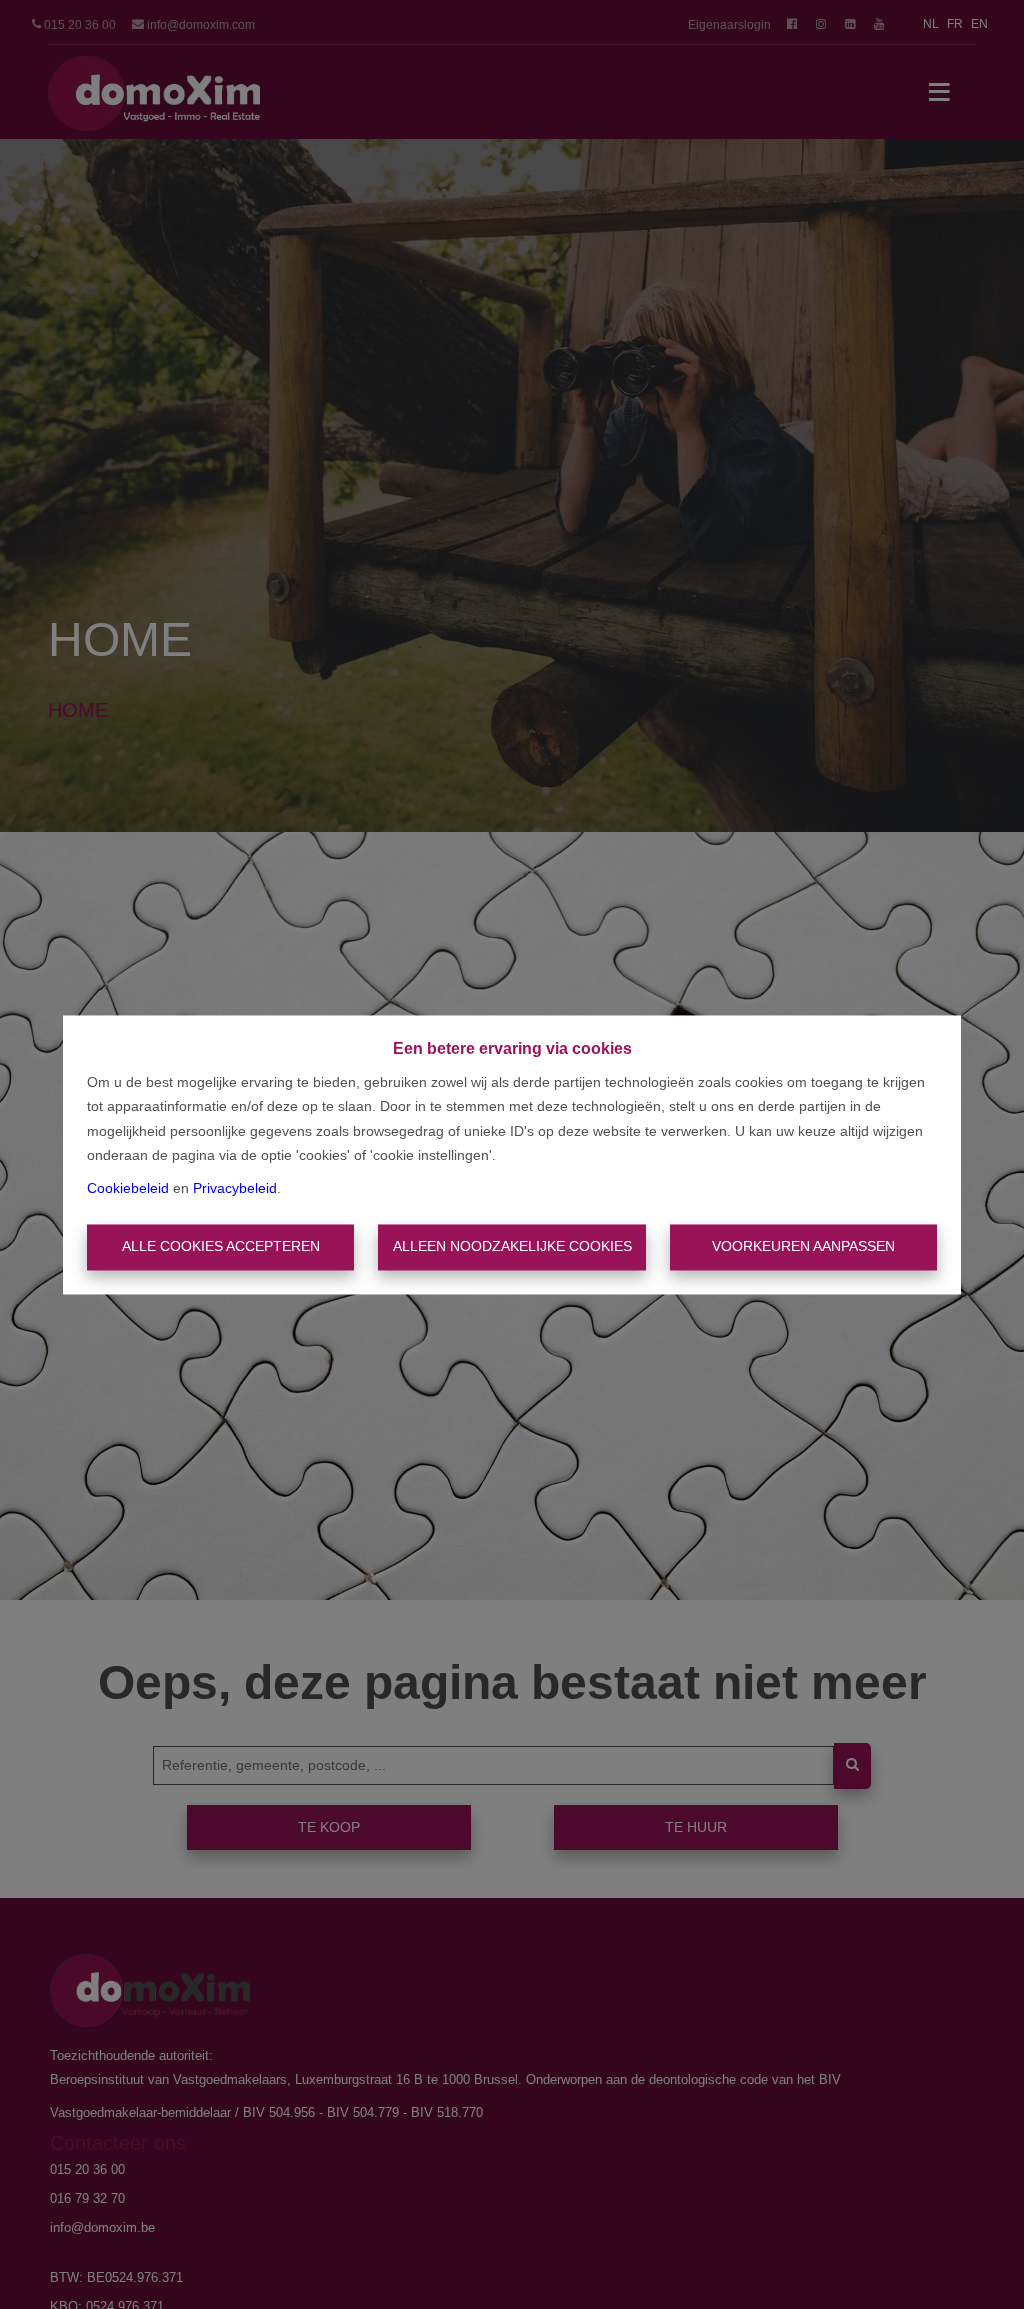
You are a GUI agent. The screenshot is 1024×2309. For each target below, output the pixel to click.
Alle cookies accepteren (221, 1247)
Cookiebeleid (128, 1188)
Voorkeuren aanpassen (803, 1247)
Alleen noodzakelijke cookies (512, 1247)
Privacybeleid (235, 1188)
